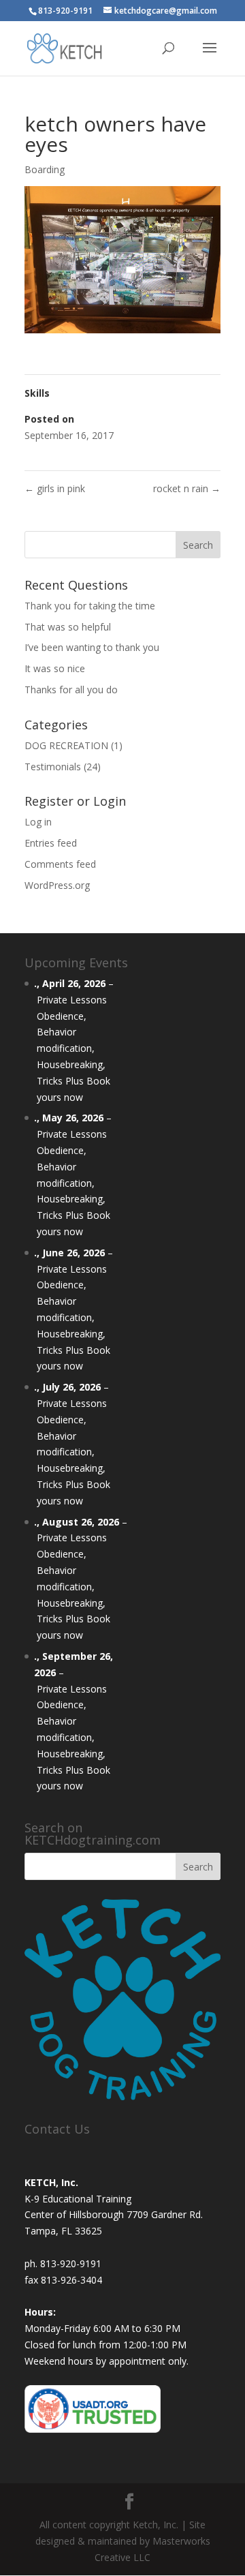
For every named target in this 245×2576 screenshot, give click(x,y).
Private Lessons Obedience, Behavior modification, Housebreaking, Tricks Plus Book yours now (73, 1048)
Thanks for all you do (71, 690)
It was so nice (55, 668)
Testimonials (53, 767)
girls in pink (55, 488)
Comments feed (60, 864)
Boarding (45, 169)
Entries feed (51, 843)
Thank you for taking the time (90, 606)
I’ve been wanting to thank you (92, 647)
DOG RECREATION (66, 745)
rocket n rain (187, 488)
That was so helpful (68, 627)
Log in (38, 822)
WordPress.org (57, 885)
